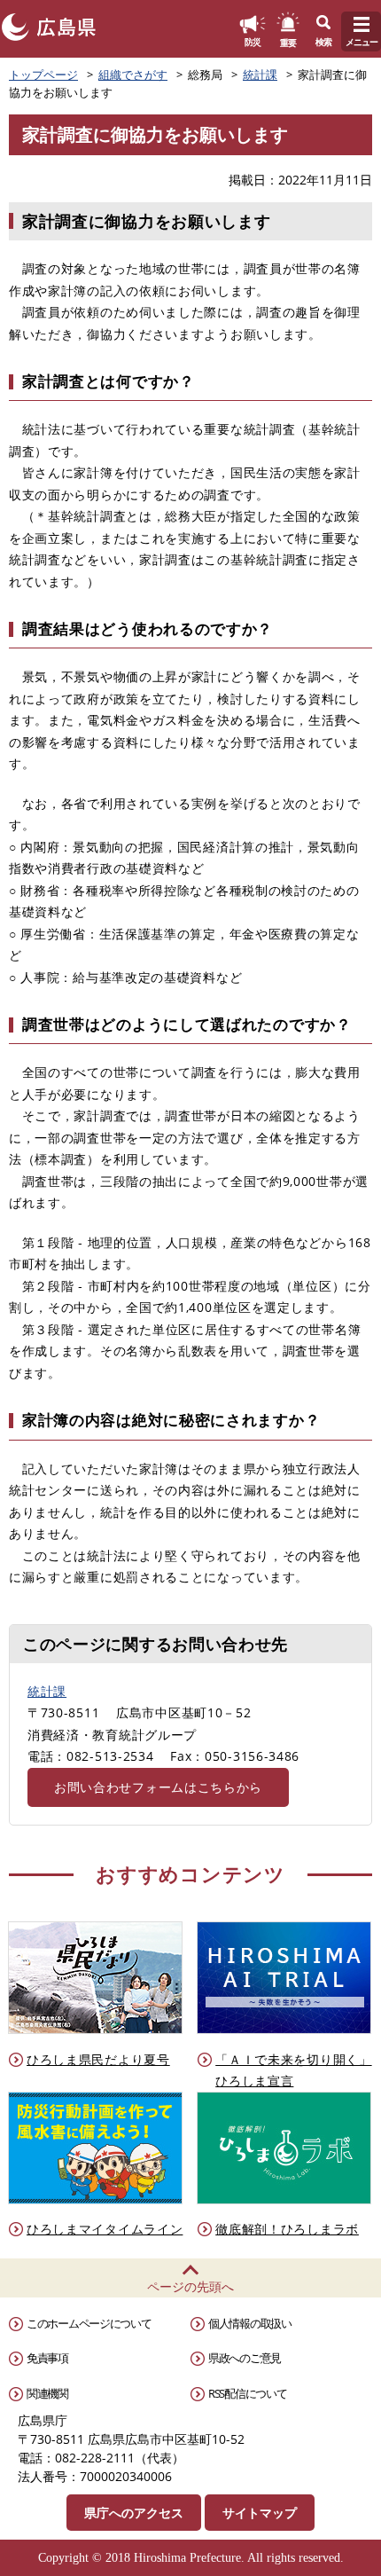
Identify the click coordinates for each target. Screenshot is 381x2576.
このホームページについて (89, 2323)
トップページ (43, 75)
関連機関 (47, 2393)
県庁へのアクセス (134, 2513)
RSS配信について (247, 2393)
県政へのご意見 (245, 2358)
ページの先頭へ (190, 2286)
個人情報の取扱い (250, 2323)
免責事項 (47, 2358)
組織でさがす (133, 75)
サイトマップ (260, 2513)
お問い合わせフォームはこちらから (158, 1787)
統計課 (260, 75)
